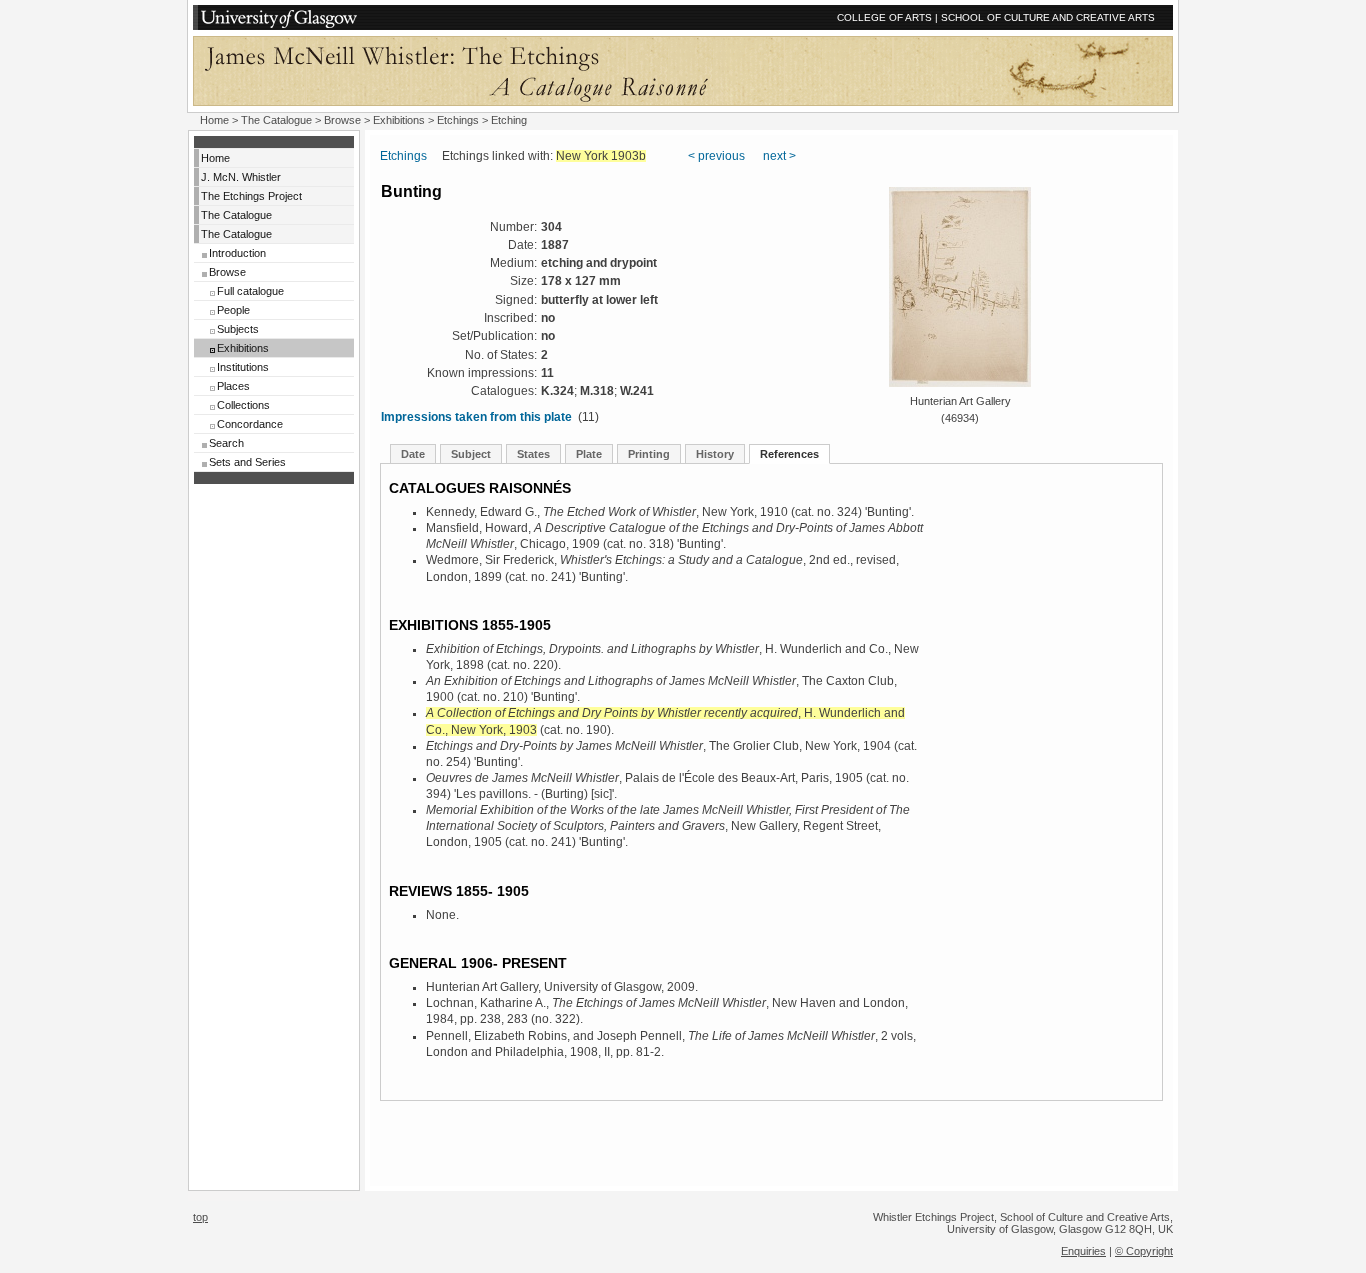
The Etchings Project (251, 196)
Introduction (237, 253)
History (715, 454)
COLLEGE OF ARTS (884, 17)
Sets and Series (247, 462)
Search (226, 443)
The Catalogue (276, 120)
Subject (471, 454)
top (200, 1217)
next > (779, 156)
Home (214, 120)
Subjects (238, 329)
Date (413, 454)
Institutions (243, 367)
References (789, 454)
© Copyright (1144, 1251)
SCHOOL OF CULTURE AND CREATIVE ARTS (1048, 17)
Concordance (250, 424)
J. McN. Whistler (241, 177)
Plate (589, 454)
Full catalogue (250, 291)
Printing (649, 454)
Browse (342, 120)
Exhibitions (399, 120)
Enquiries (1083, 1251)
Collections (243, 405)
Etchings (458, 120)
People (233, 310)
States (533, 454)
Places (233, 386)
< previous (716, 156)
